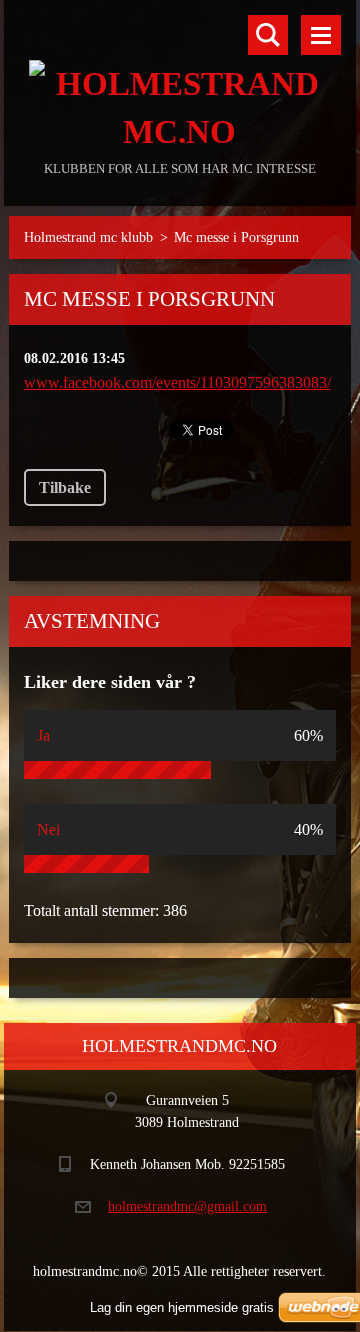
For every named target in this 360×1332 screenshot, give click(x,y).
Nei (48, 829)
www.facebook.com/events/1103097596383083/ (177, 382)
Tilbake (65, 487)
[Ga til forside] (180, 78)
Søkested (268, 35)
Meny (321, 35)
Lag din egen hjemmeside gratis (182, 1307)
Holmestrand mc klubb (88, 237)
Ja (43, 735)
